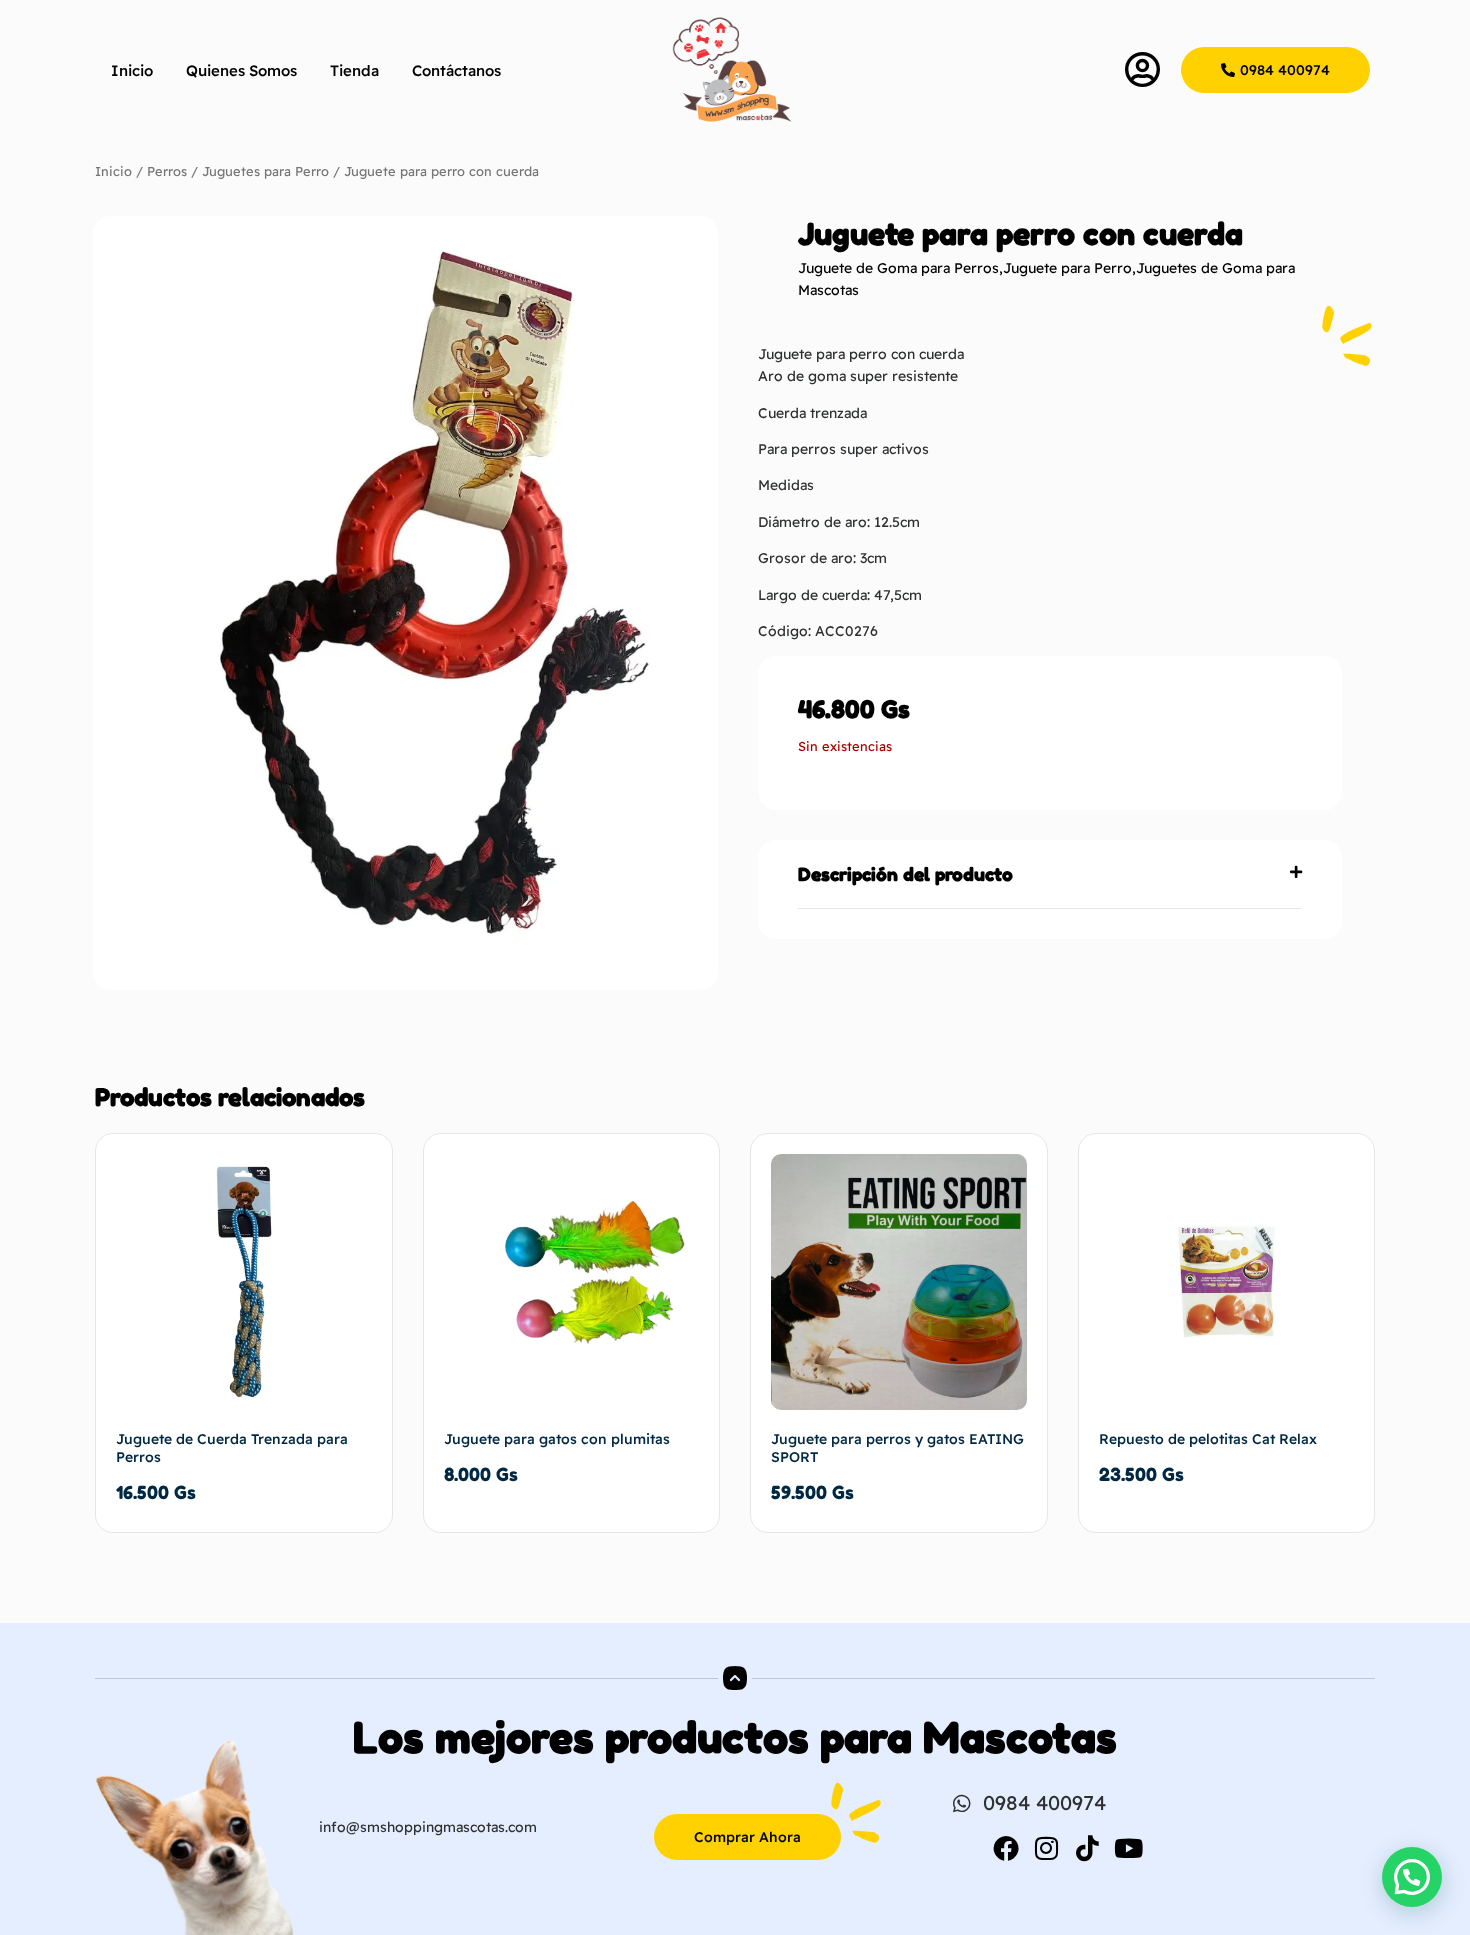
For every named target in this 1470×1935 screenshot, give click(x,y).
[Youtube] (1129, 1848)
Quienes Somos (241, 70)
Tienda (354, 70)
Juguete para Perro (1067, 268)
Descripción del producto (905, 874)
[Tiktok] (1088, 1848)
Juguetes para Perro (265, 171)
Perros (167, 171)
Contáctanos (456, 70)
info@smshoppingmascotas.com (428, 1827)
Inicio (132, 70)
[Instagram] (1047, 1848)
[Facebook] (1006, 1848)
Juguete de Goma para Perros (898, 268)
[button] (1050, 874)
